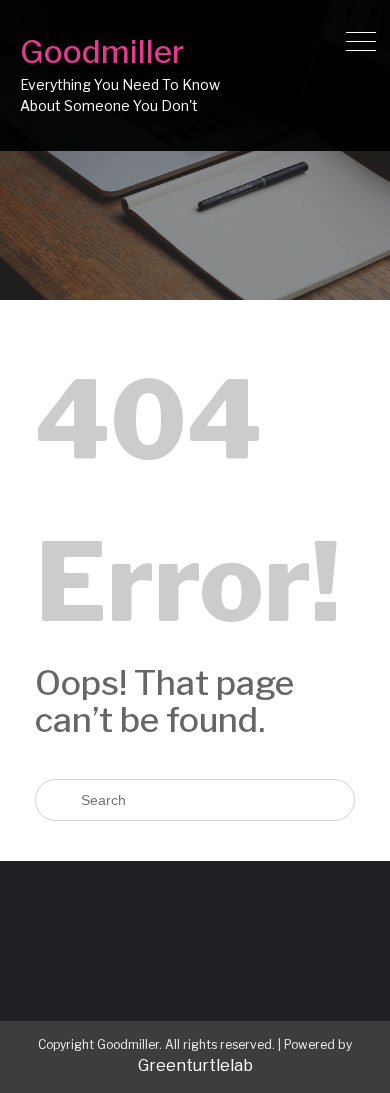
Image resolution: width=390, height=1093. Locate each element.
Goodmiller (102, 51)
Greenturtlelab (195, 1065)
